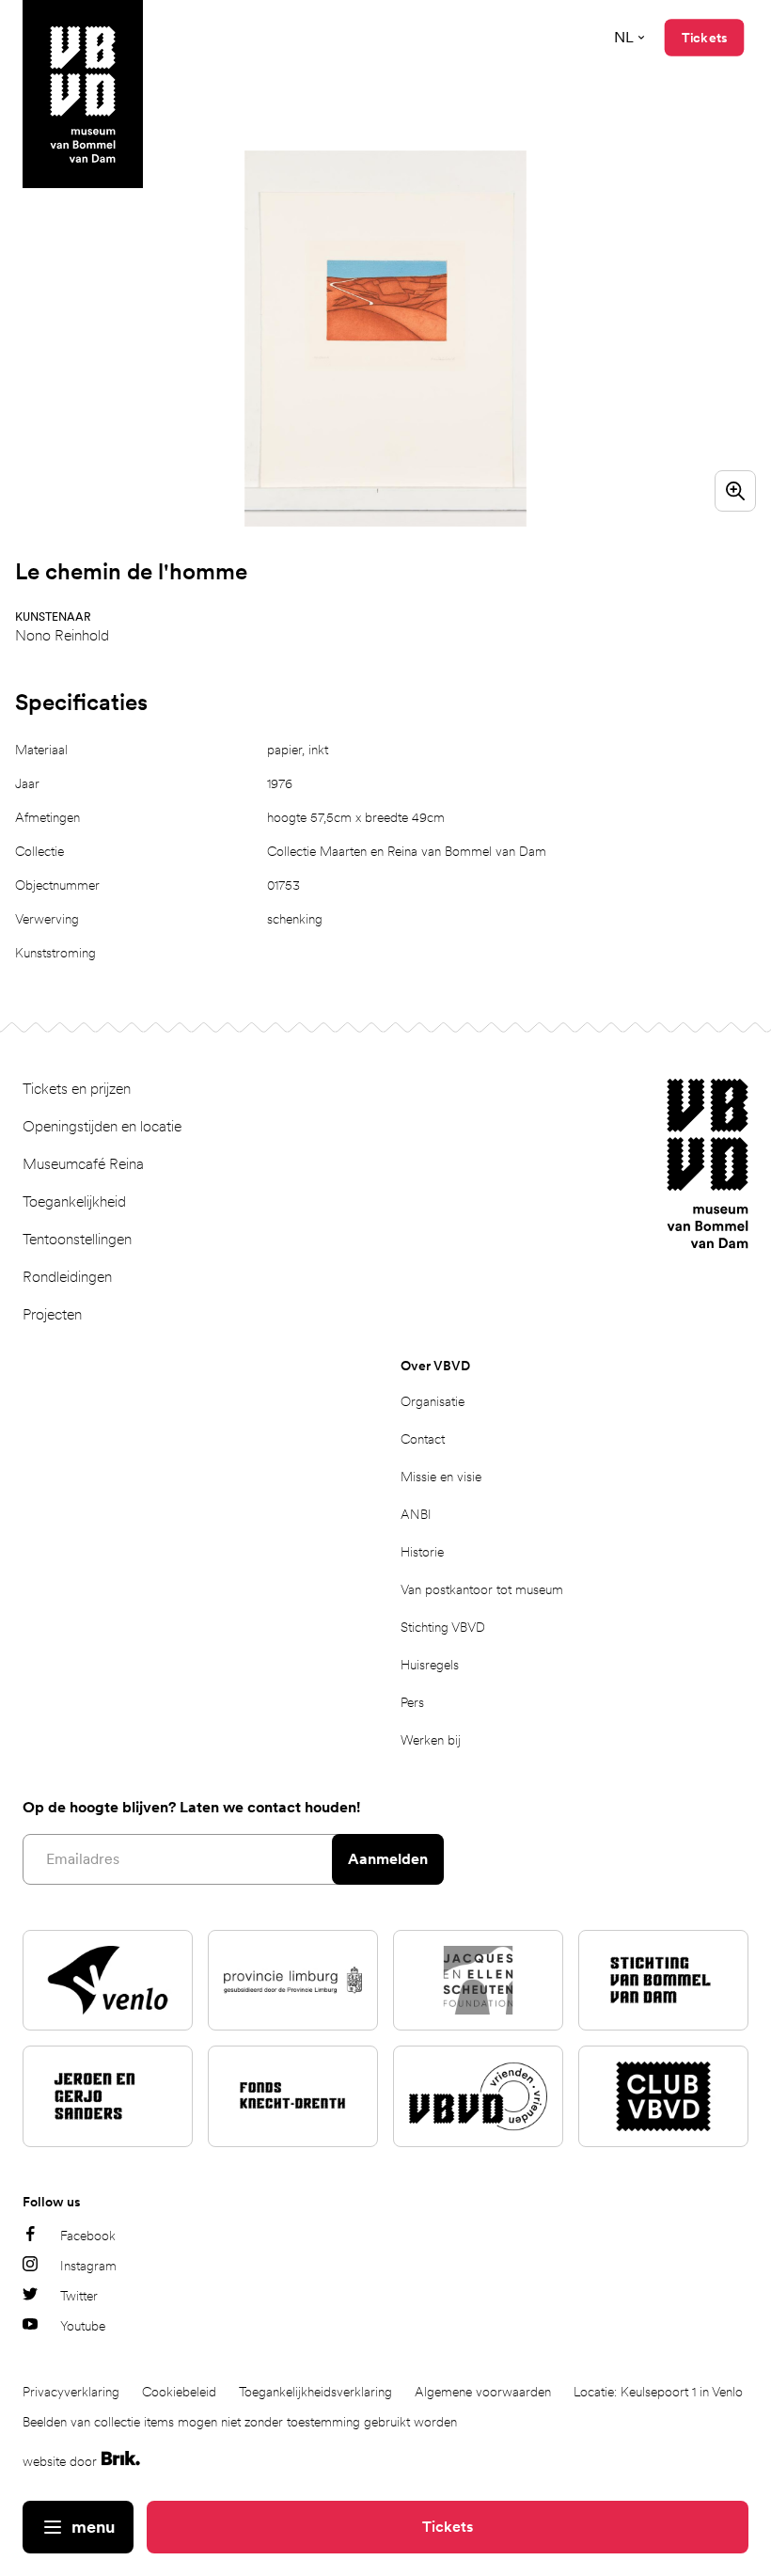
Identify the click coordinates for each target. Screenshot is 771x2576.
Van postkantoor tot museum (482, 1589)
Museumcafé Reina (83, 1164)
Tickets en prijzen (77, 1089)
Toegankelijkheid (74, 1201)
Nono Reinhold (62, 635)
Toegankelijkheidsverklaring (315, 2392)
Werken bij (431, 1740)
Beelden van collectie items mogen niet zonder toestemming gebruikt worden (240, 2422)
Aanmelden (388, 1859)
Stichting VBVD (443, 1627)
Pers (412, 1702)
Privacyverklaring (71, 2392)
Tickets (448, 2527)
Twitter (79, 2296)
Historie (422, 1552)
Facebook (88, 2236)
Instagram (88, 2266)
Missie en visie (441, 1477)
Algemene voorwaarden (483, 2392)
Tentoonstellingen (77, 1239)
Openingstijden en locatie (102, 1126)
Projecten (52, 1314)
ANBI (416, 1514)
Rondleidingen (67, 1277)
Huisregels (430, 1665)
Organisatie (433, 1401)
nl (624, 37)
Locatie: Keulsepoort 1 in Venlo (658, 2392)
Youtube (83, 2326)
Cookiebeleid (179, 2392)
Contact (423, 1439)
